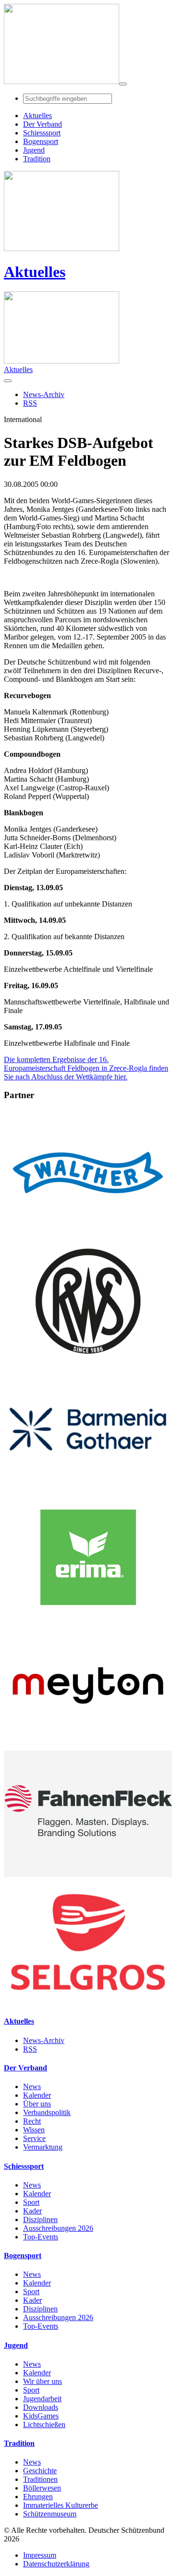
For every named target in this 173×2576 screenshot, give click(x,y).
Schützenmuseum (50, 2514)
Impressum (40, 2555)
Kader (32, 2211)
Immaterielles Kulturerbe (61, 2505)
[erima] (88, 1618)
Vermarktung (43, 2147)
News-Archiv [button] (44, 394)
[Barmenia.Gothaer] (88, 1490)
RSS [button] (30, 403)
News (32, 2086)
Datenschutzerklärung (56, 2564)
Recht (32, 2121)
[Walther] (88, 1233)
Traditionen (40, 2479)
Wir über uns (43, 2381)
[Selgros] (88, 2002)
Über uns (37, 2104)
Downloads (41, 2407)
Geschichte (40, 2471)
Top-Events (41, 2237)
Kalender (37, 2095)
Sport (31, 2202)
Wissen (34, 2130)
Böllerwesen (42, 2488)
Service (34, 2138)
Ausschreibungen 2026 (58, 2228)
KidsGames (41, 2416)
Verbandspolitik (47, 2112)
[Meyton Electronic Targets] (88, 1746)
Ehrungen (38, 2497)
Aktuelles (35, 272)
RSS (30, 2049)
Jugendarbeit (42, 2399)
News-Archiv (44, 2040)
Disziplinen (40, 2219)
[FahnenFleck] (88, 1874)
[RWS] (88, 1361)
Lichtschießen (44, 2425)
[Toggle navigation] (123, 84)
